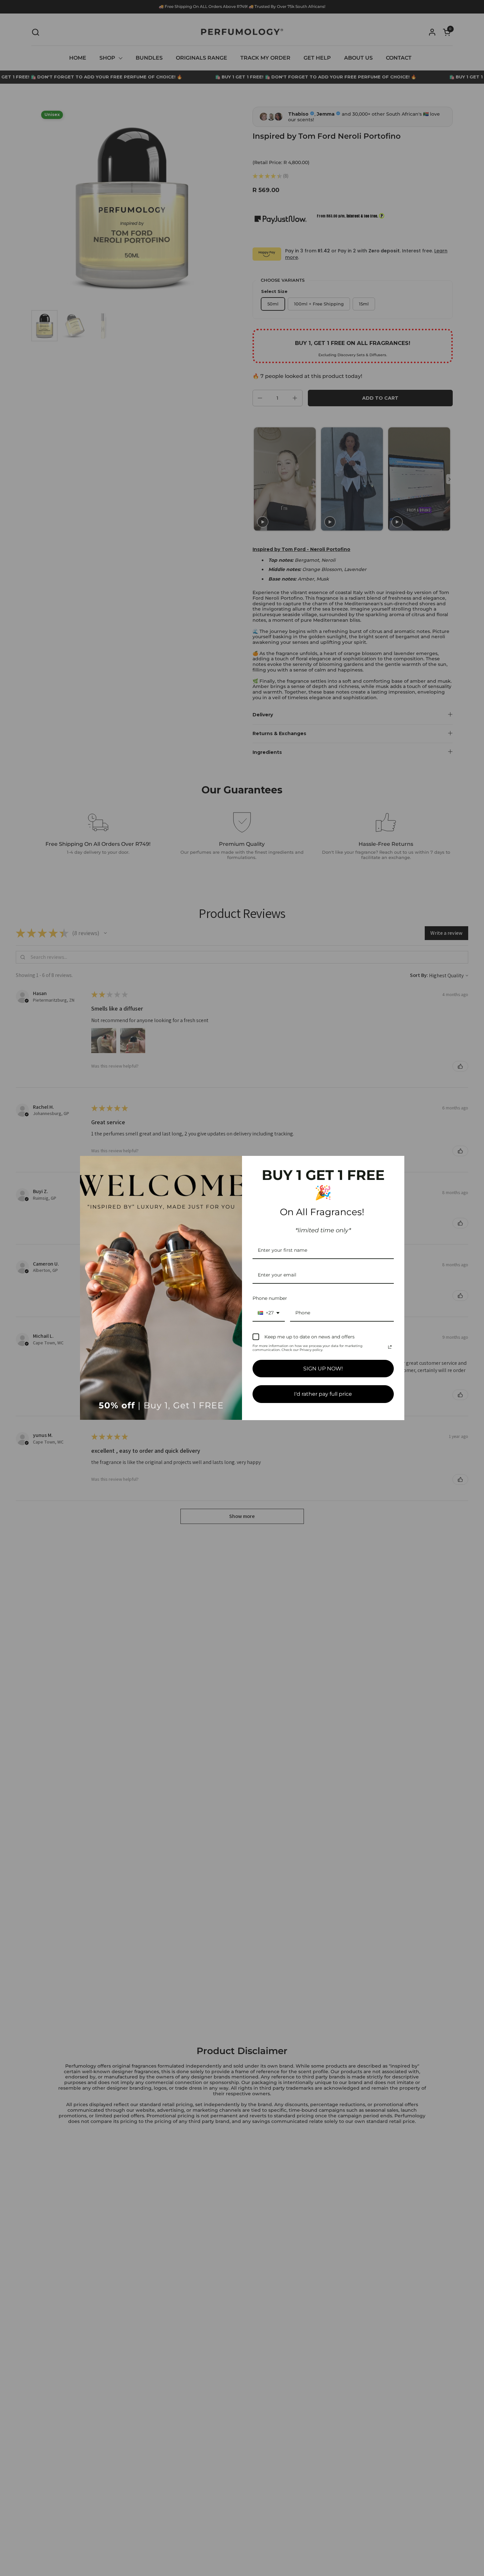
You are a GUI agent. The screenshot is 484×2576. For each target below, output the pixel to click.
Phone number (270, 1298)
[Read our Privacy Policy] (390, 1347)
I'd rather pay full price (323, 1394)
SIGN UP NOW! (323, 1369)
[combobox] (269, 1313)
